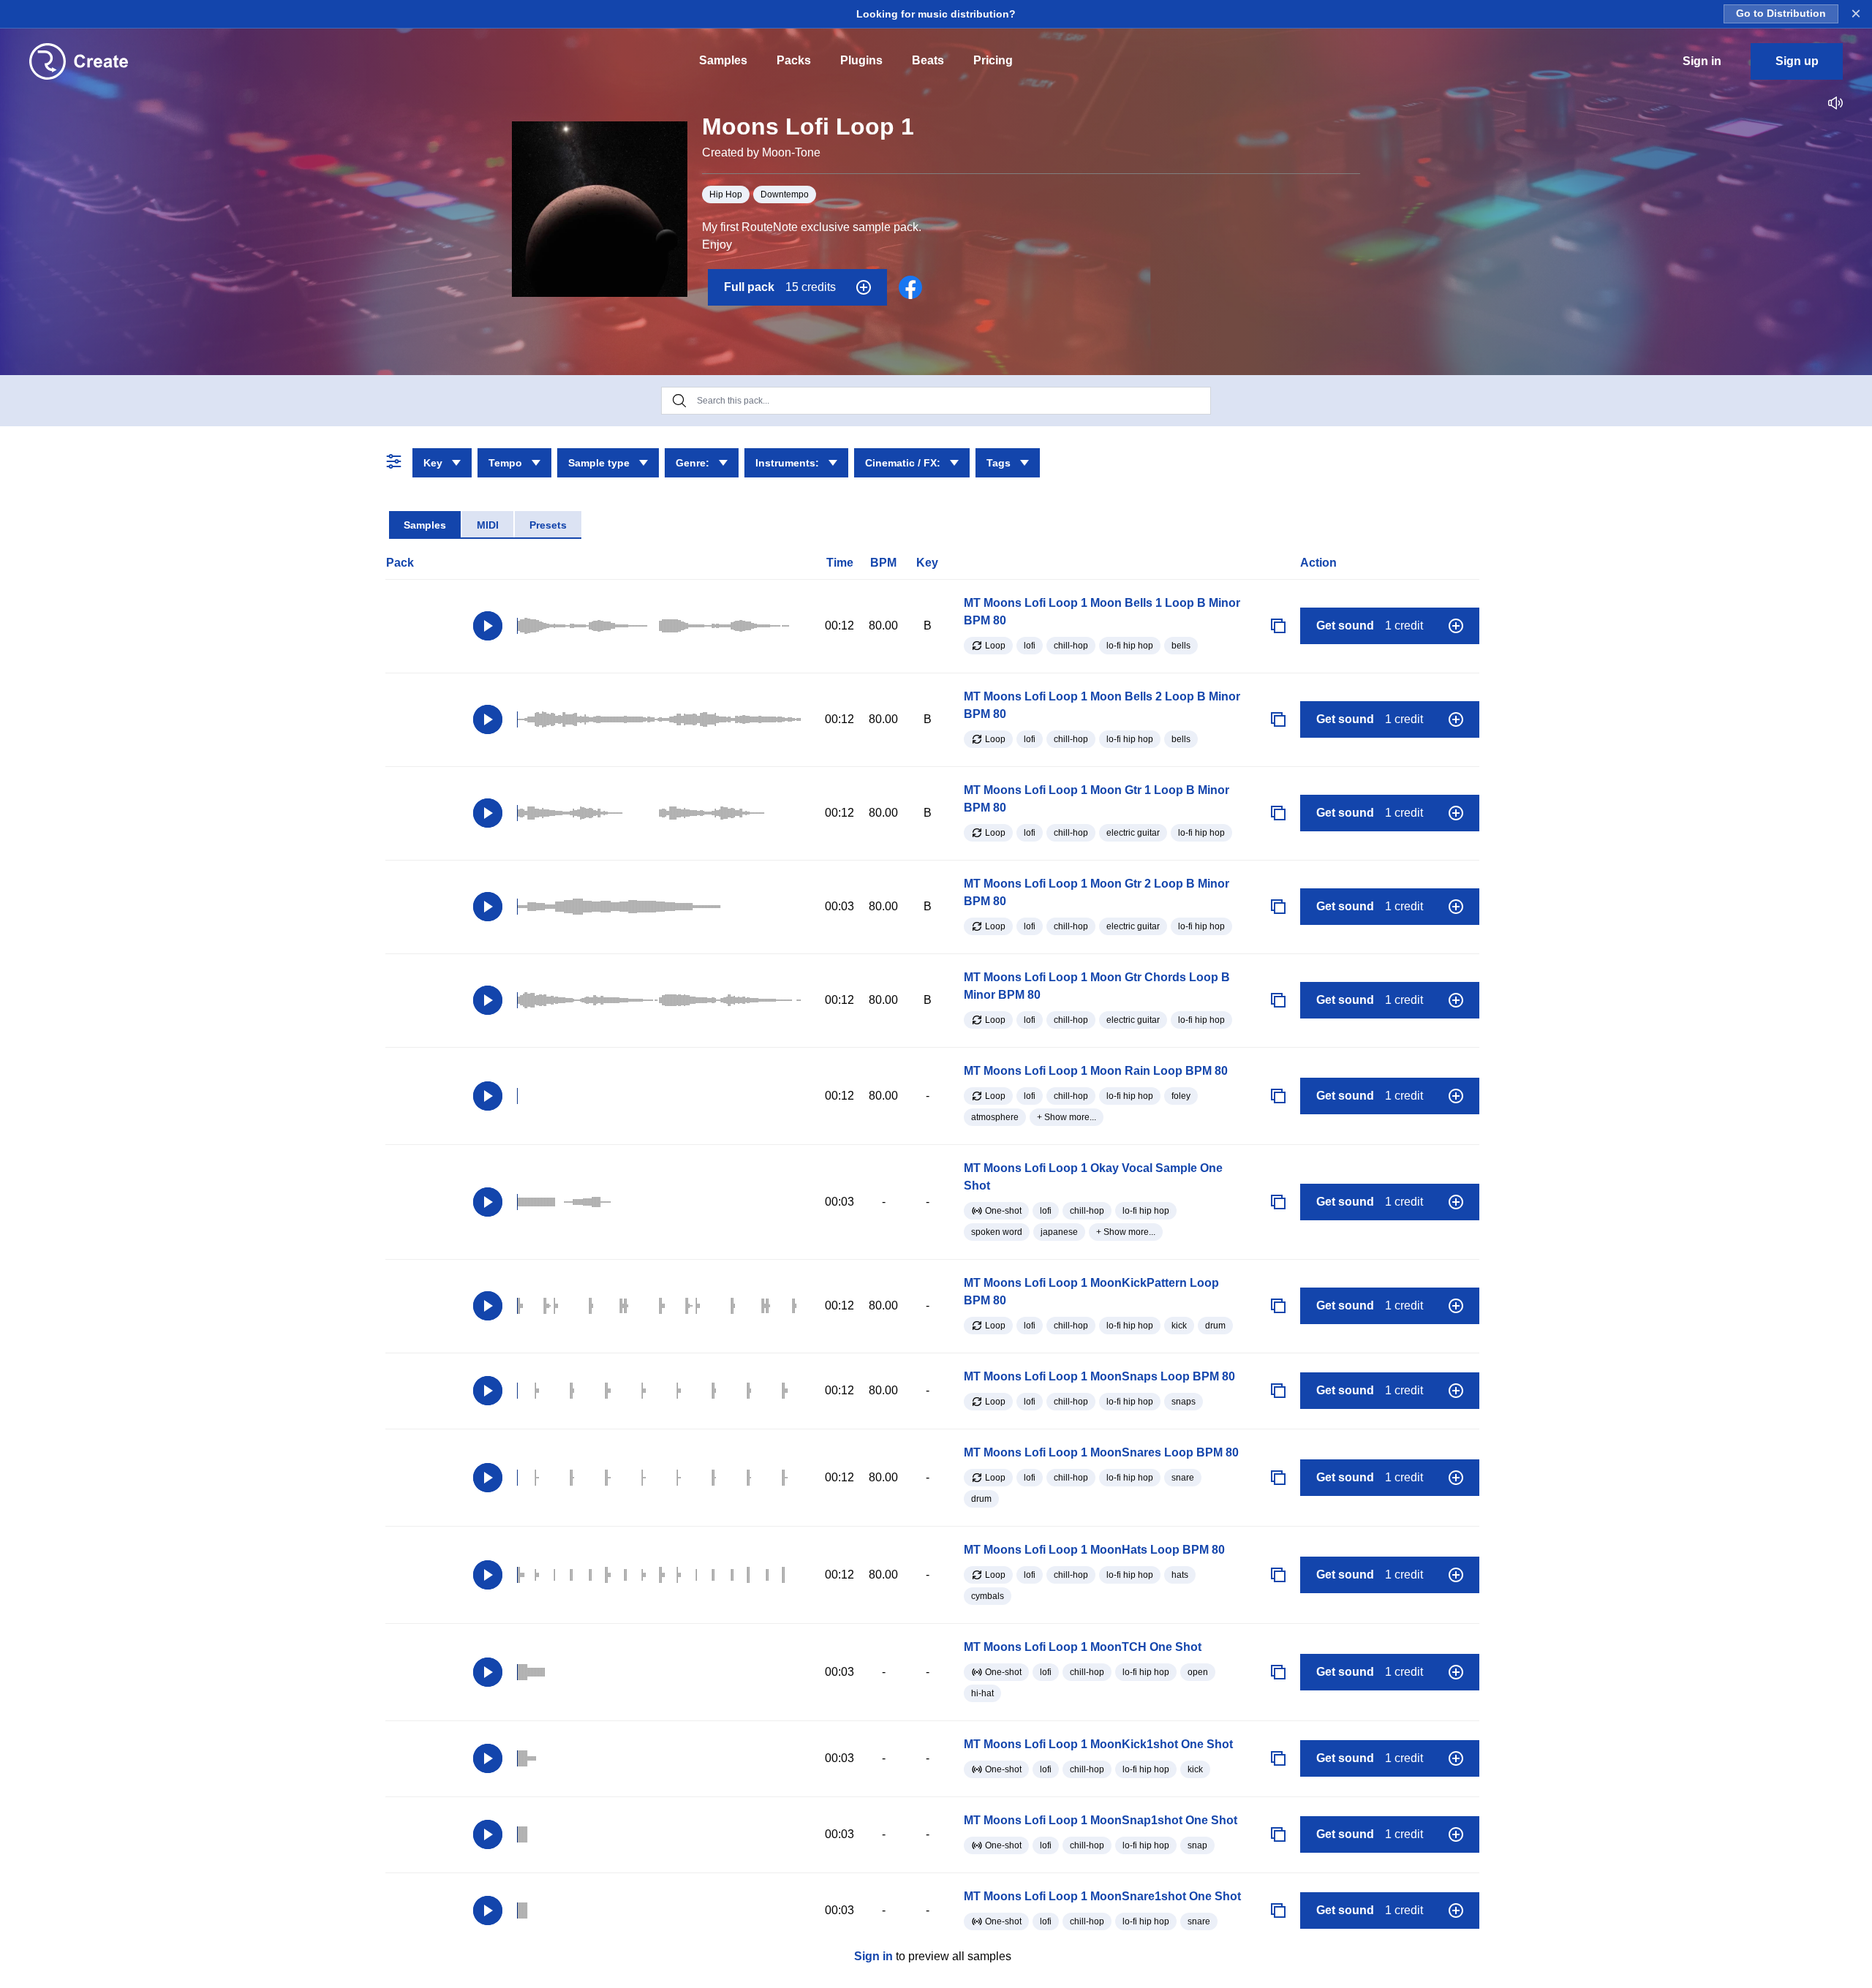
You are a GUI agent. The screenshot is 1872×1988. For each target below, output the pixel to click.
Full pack (780, 287)
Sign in (873, 1956)
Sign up (1797, 61)
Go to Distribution (1781, 14)
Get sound (1370, 625)
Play (488, 626)
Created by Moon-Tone (761, 152)
